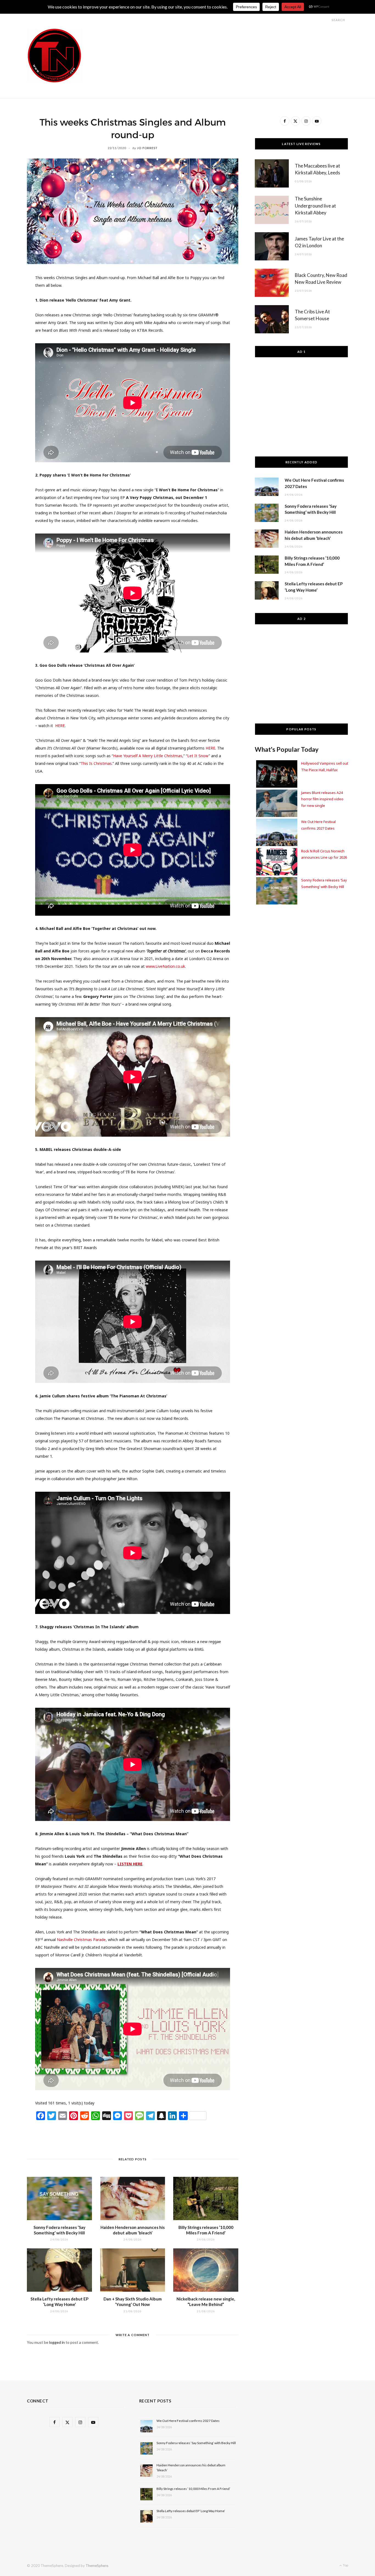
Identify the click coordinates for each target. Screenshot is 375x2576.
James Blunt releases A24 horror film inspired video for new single (322, 799)
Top (345, 2565)
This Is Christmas (96, 763)
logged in (57, 2342)
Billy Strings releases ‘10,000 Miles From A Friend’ (193, 2489)
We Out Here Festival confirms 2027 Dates (188, 2421)
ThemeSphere (97, 2566)
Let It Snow (198, 756)
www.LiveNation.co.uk (165, 966)
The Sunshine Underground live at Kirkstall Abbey (315, 206)
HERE (210, 748)
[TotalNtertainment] (54, 56)
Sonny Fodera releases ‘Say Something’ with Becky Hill (196, 2443)
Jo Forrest (147, 148)
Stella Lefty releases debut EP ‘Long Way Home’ (191, 2511)
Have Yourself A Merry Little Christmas (148, 756)
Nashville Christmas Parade (81, 1940)
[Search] (327, 20)
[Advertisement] (248, 41)
